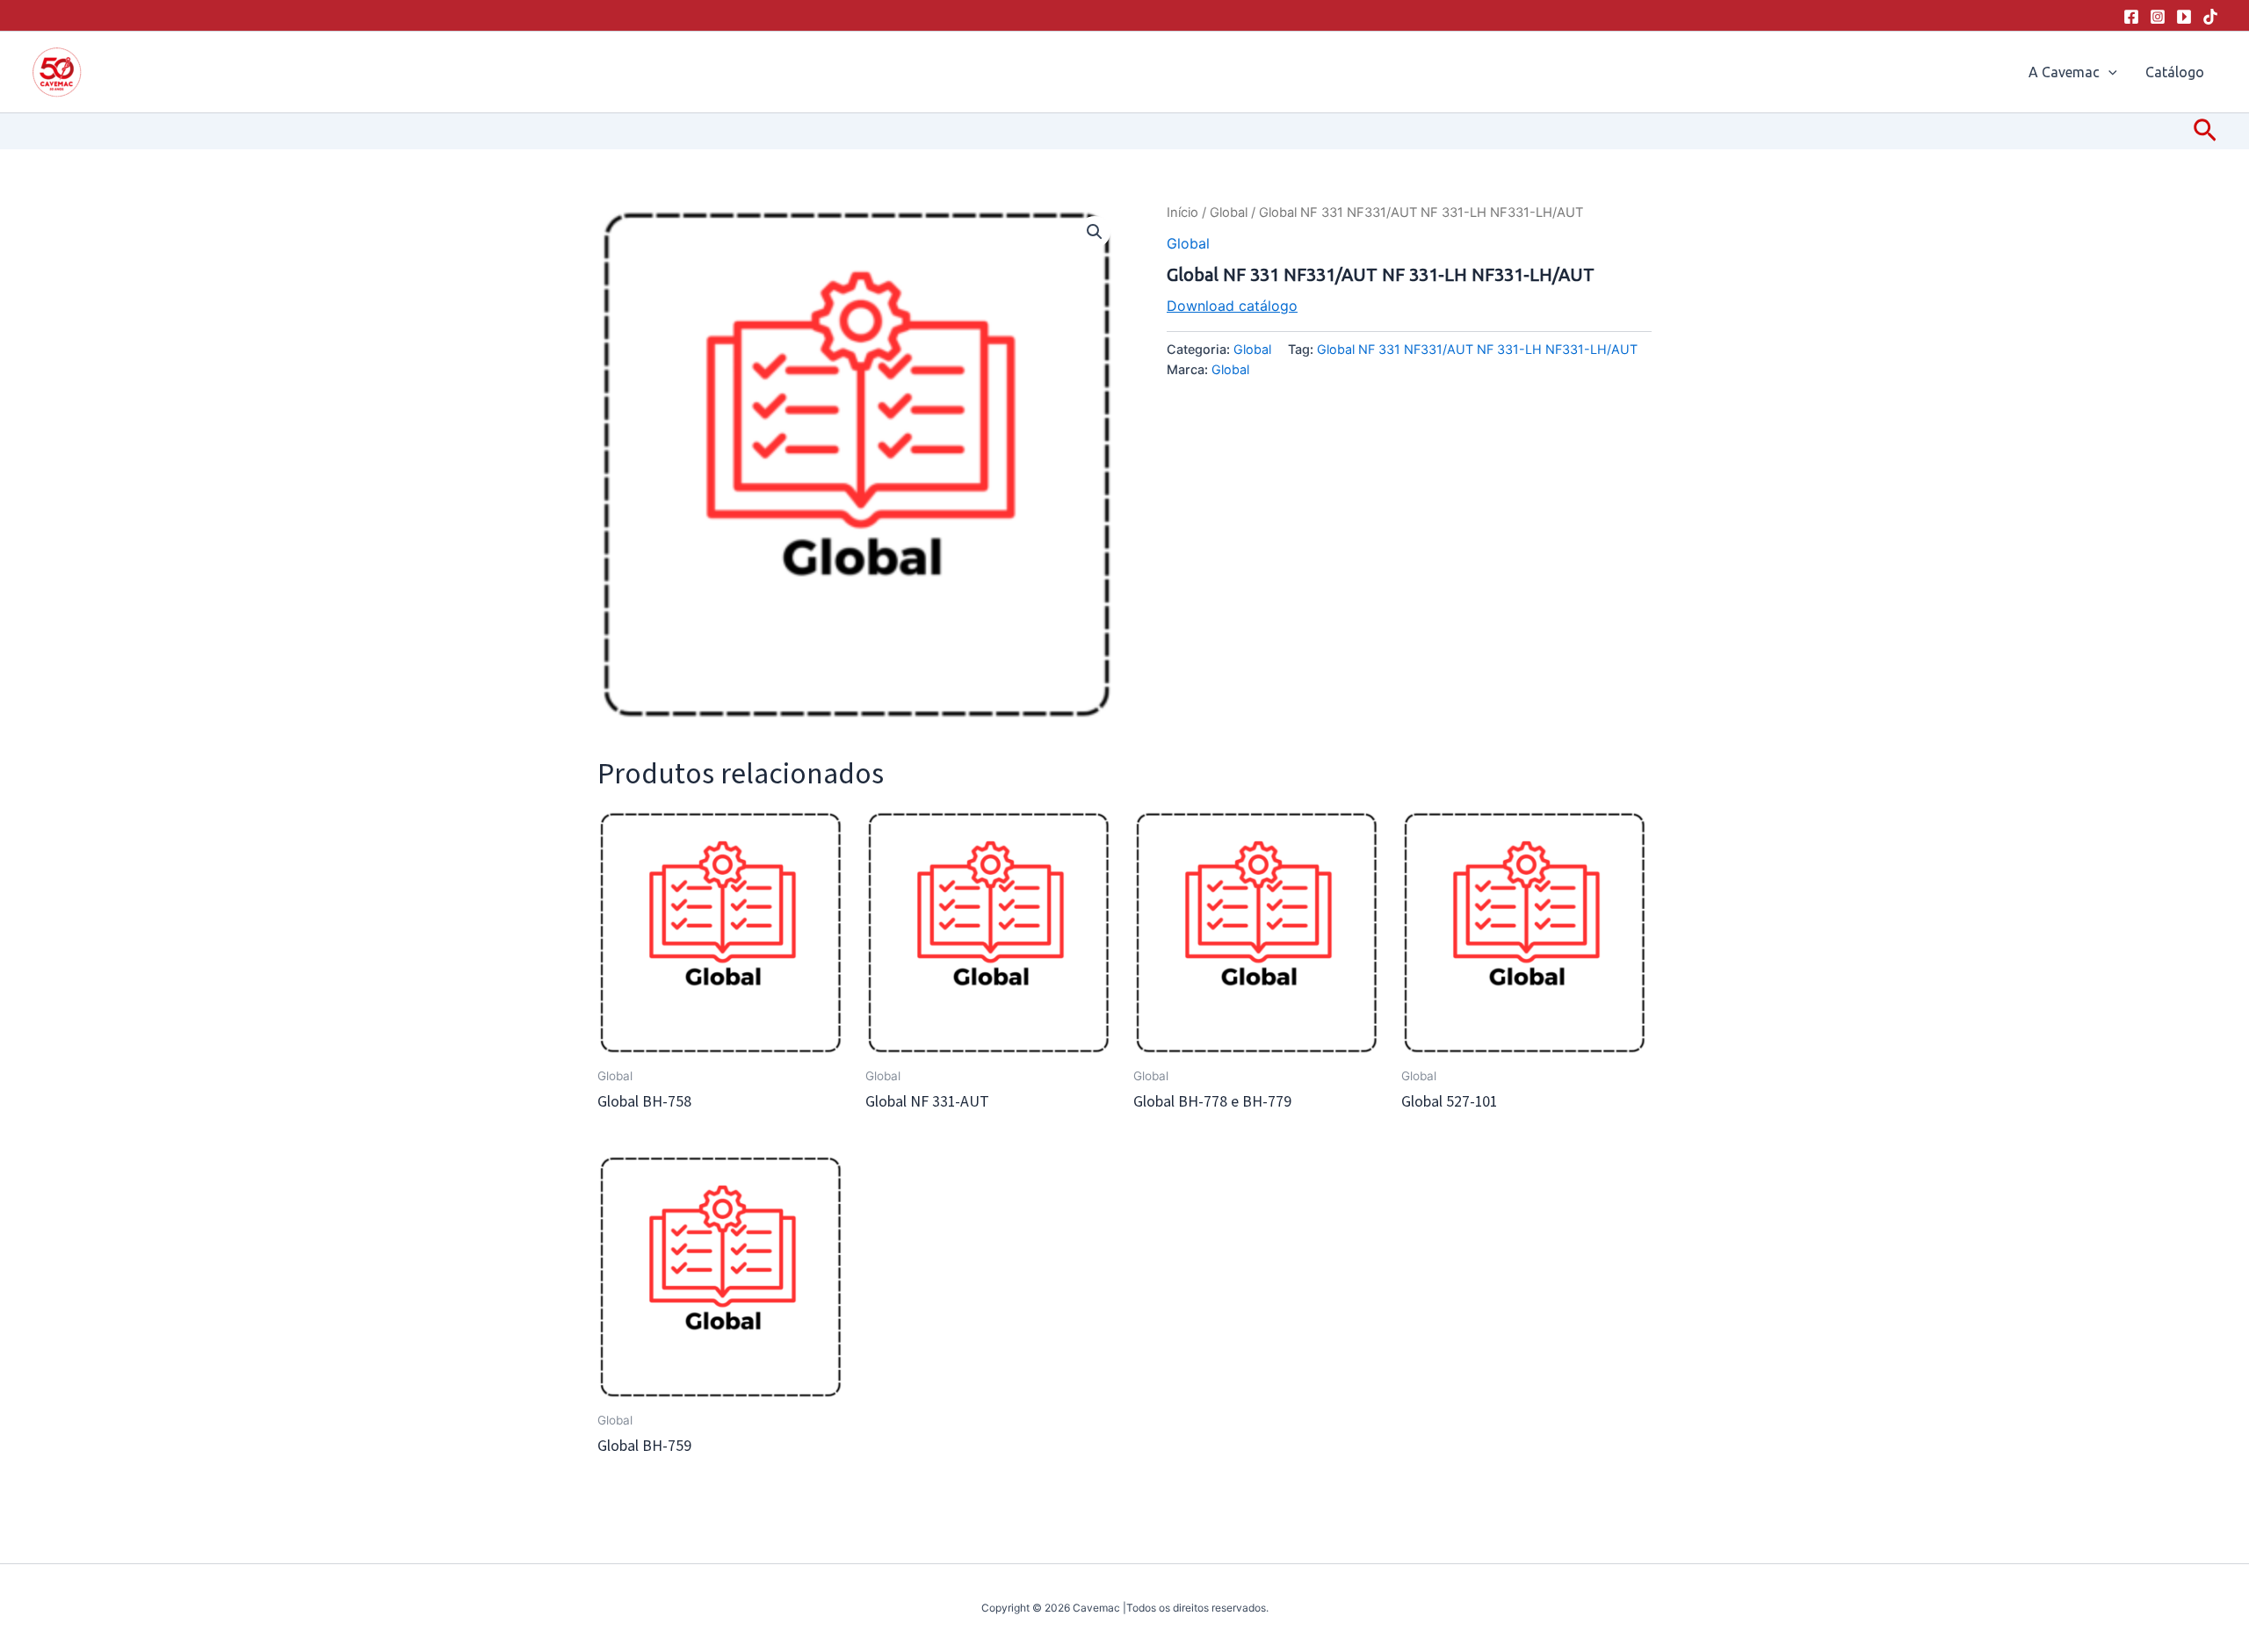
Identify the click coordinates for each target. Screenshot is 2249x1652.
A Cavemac (2064, 72)
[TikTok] (2210, 17)
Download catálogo (1232, 306)
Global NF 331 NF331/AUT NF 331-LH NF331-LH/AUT (1477, 349)
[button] (2108, 72)
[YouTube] (2184, 17)
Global (1229, 213)
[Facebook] (2131, 17)
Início (1182, 213)
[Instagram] (2158, 17)
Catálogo (2175, 72)
